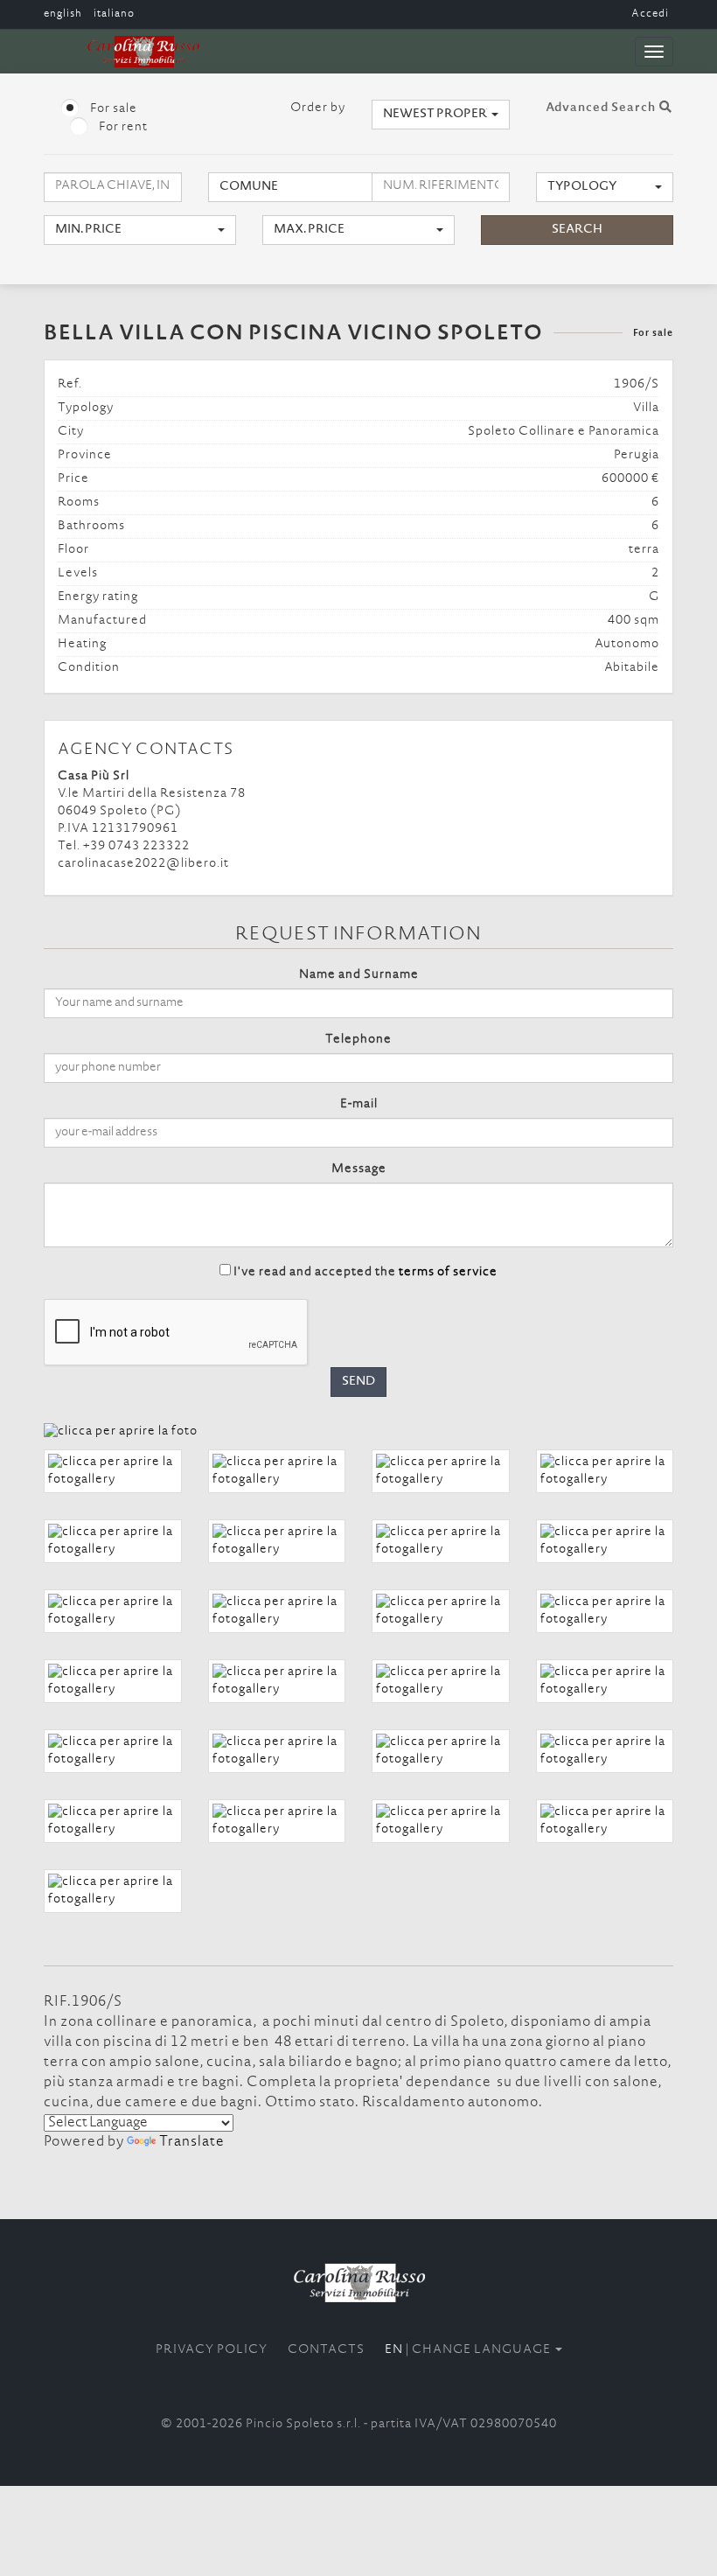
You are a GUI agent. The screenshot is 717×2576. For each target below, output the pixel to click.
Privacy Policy (212, 2350)
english (63, 14)
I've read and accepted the (365, 1273)
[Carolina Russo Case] (358, 2283)
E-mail (359, 1105)
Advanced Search (602, 108)
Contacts (326, 2350)
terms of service (448, 1273)
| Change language (469, 2350)
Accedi (650, 14)
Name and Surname (359, 975)
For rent (122, 127)
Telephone (358, 1040)
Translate (192, 2142)
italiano (114, 14)
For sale (112, 109)
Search (577, 230)
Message (359, 1169)
